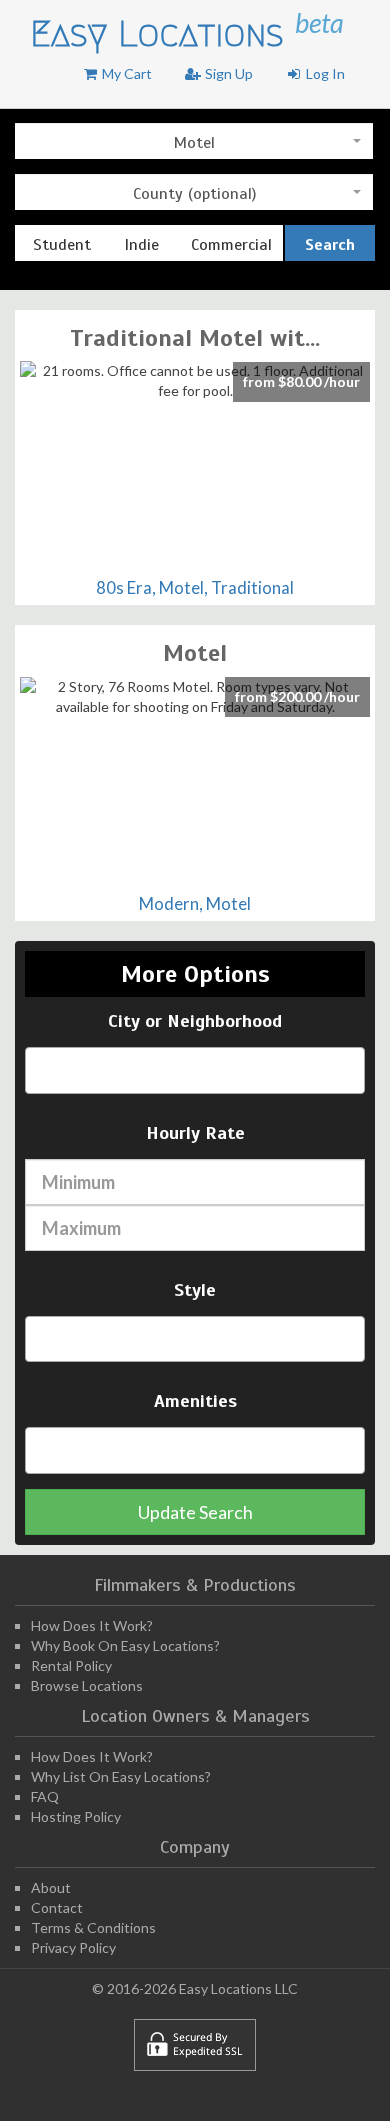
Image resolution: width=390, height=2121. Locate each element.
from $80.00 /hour (301, 381)
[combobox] (194, 141)
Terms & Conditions (93, 1927)
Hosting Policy (76, 1816)
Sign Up (227, 73)
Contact (57, 1907)
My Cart (125, 73)
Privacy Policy (73, 1947)
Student (62, 245)
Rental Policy (71, 1665)
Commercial (231, 245)
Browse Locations (87, 1685)
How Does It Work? (92, 1625)
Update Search (195, 1512)
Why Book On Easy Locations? (125, 1645)
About (51, 1887)
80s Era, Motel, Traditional (195, 587)
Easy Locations (162, 33)
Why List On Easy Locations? (121, 1776)
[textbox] (42, 1070)
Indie (142, 245)
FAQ (45, 1796)
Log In (324, 73)
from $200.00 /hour (297, 696)
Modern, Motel (195, 903)
